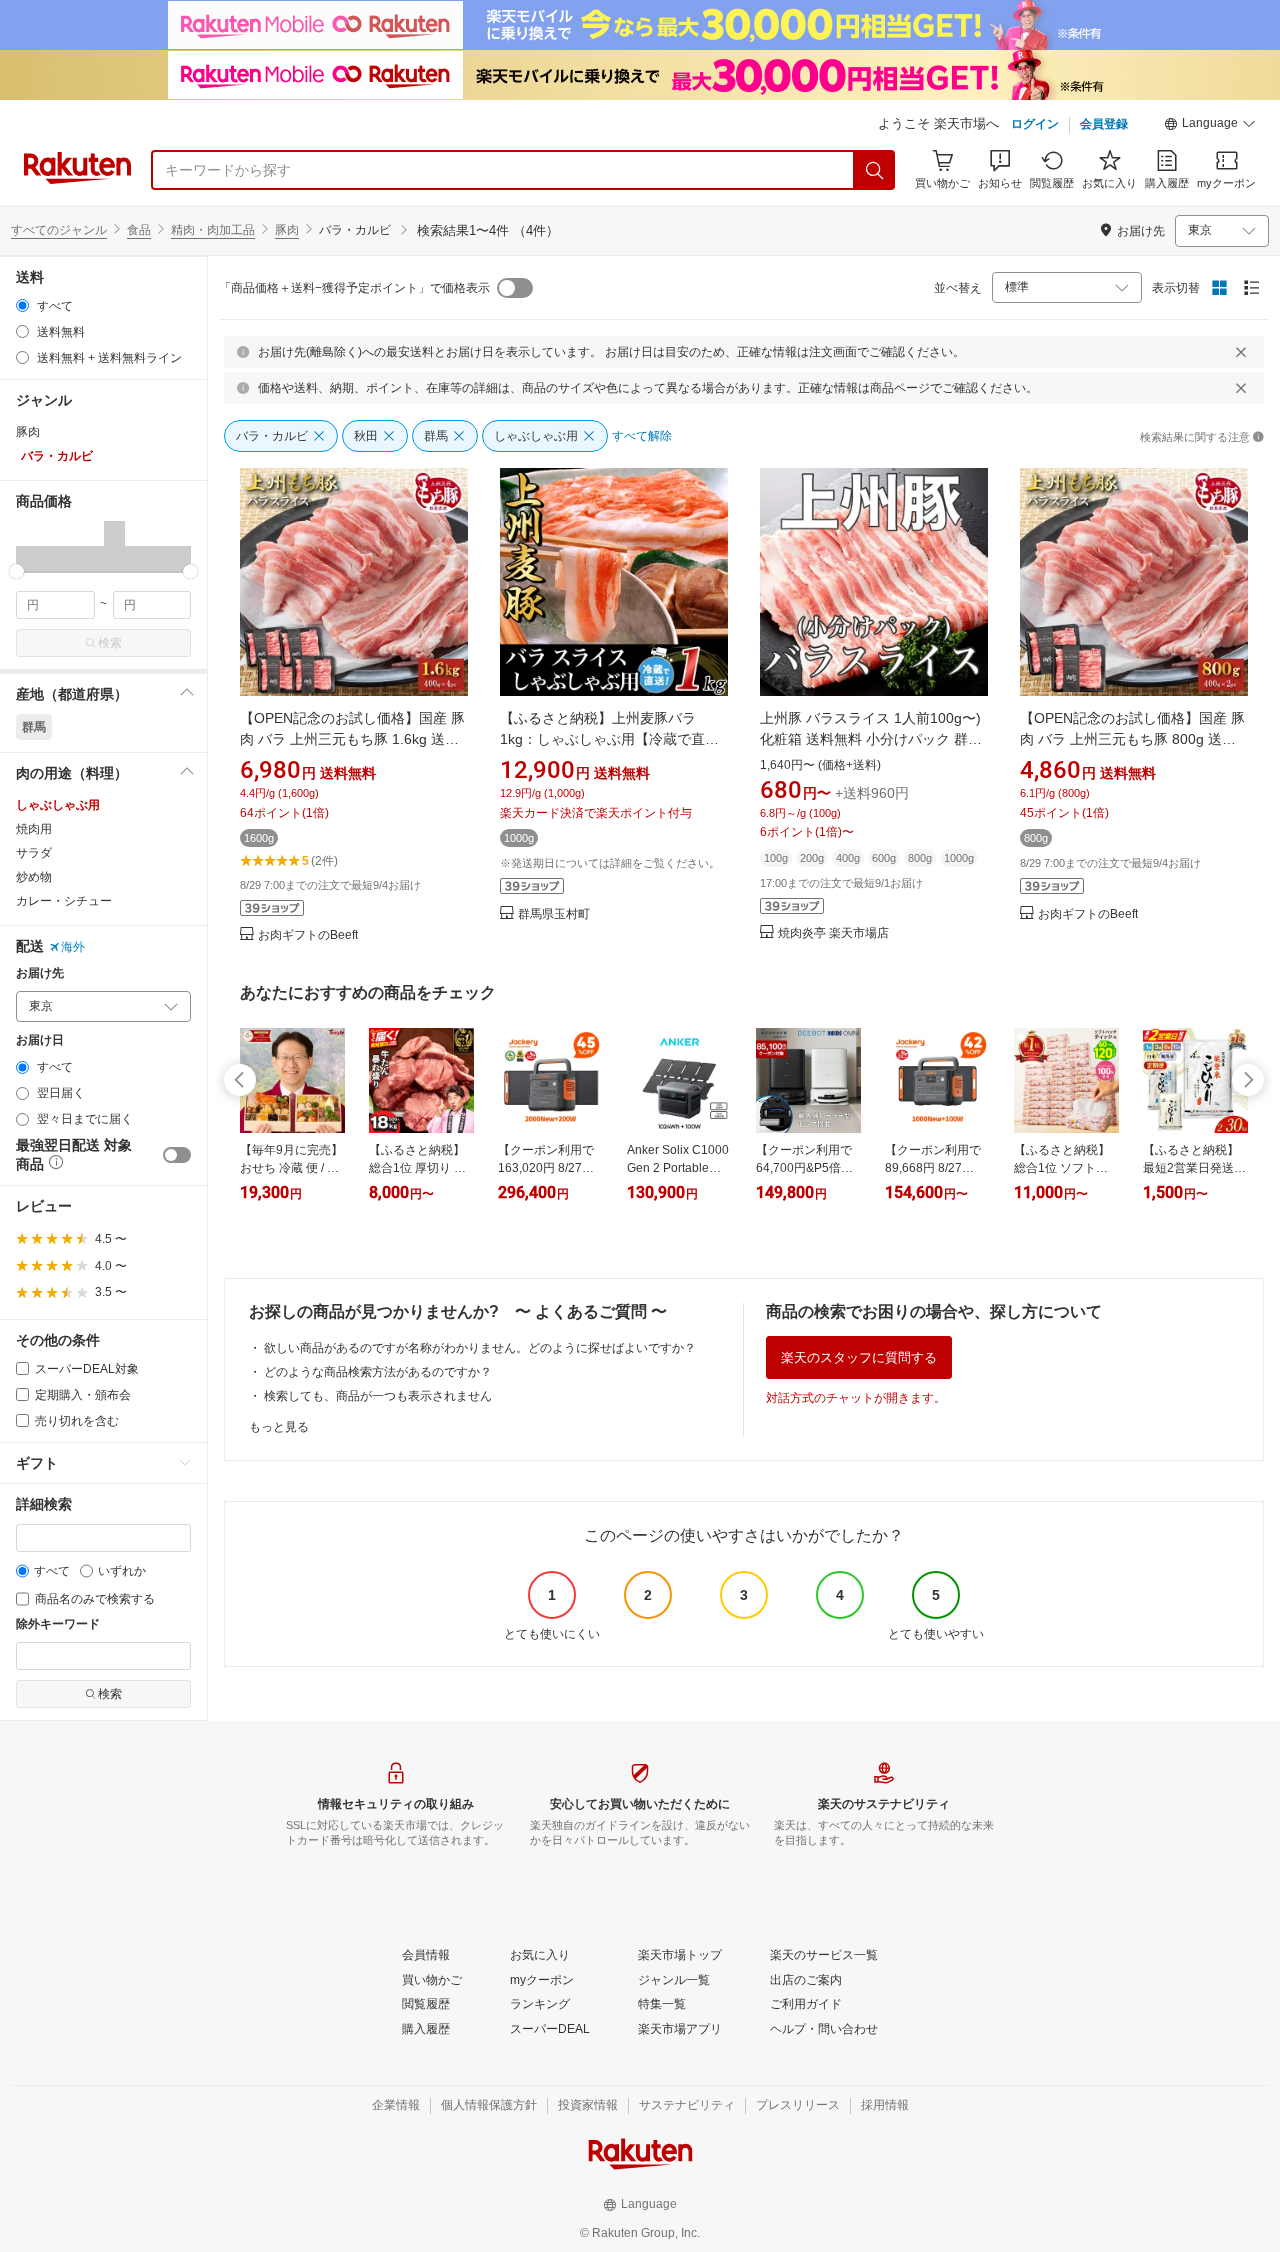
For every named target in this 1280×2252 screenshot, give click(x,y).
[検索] (875, 170)
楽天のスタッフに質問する (859, 1357)
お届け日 (40, 1040)
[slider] (16, 571)
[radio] (22, 305)
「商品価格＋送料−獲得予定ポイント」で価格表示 (354, 288)
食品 (139, 230)
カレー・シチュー (64, 901)
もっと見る (279, 1427)
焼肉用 (34, 829)
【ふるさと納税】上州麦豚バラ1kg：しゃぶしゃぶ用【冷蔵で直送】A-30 (602, 739)
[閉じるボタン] (1241, 352)
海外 (73, 947)
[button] (1210, 126)
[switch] (177, 1155)
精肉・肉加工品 (213, 230)
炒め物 (34, 877)
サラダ (34, 853)
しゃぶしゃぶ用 (58, 805)
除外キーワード (58, 1624)
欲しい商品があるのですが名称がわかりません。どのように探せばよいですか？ (480, 1348)
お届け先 (40, 973)
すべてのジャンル (59, 230)
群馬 (34, 727)
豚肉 (287, 230)
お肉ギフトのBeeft (308, 935)
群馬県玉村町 (554, 914)
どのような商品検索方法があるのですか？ (378, 1372)
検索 (110, 643)
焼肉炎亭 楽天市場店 (833, 933)
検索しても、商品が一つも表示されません (378, 1396)
